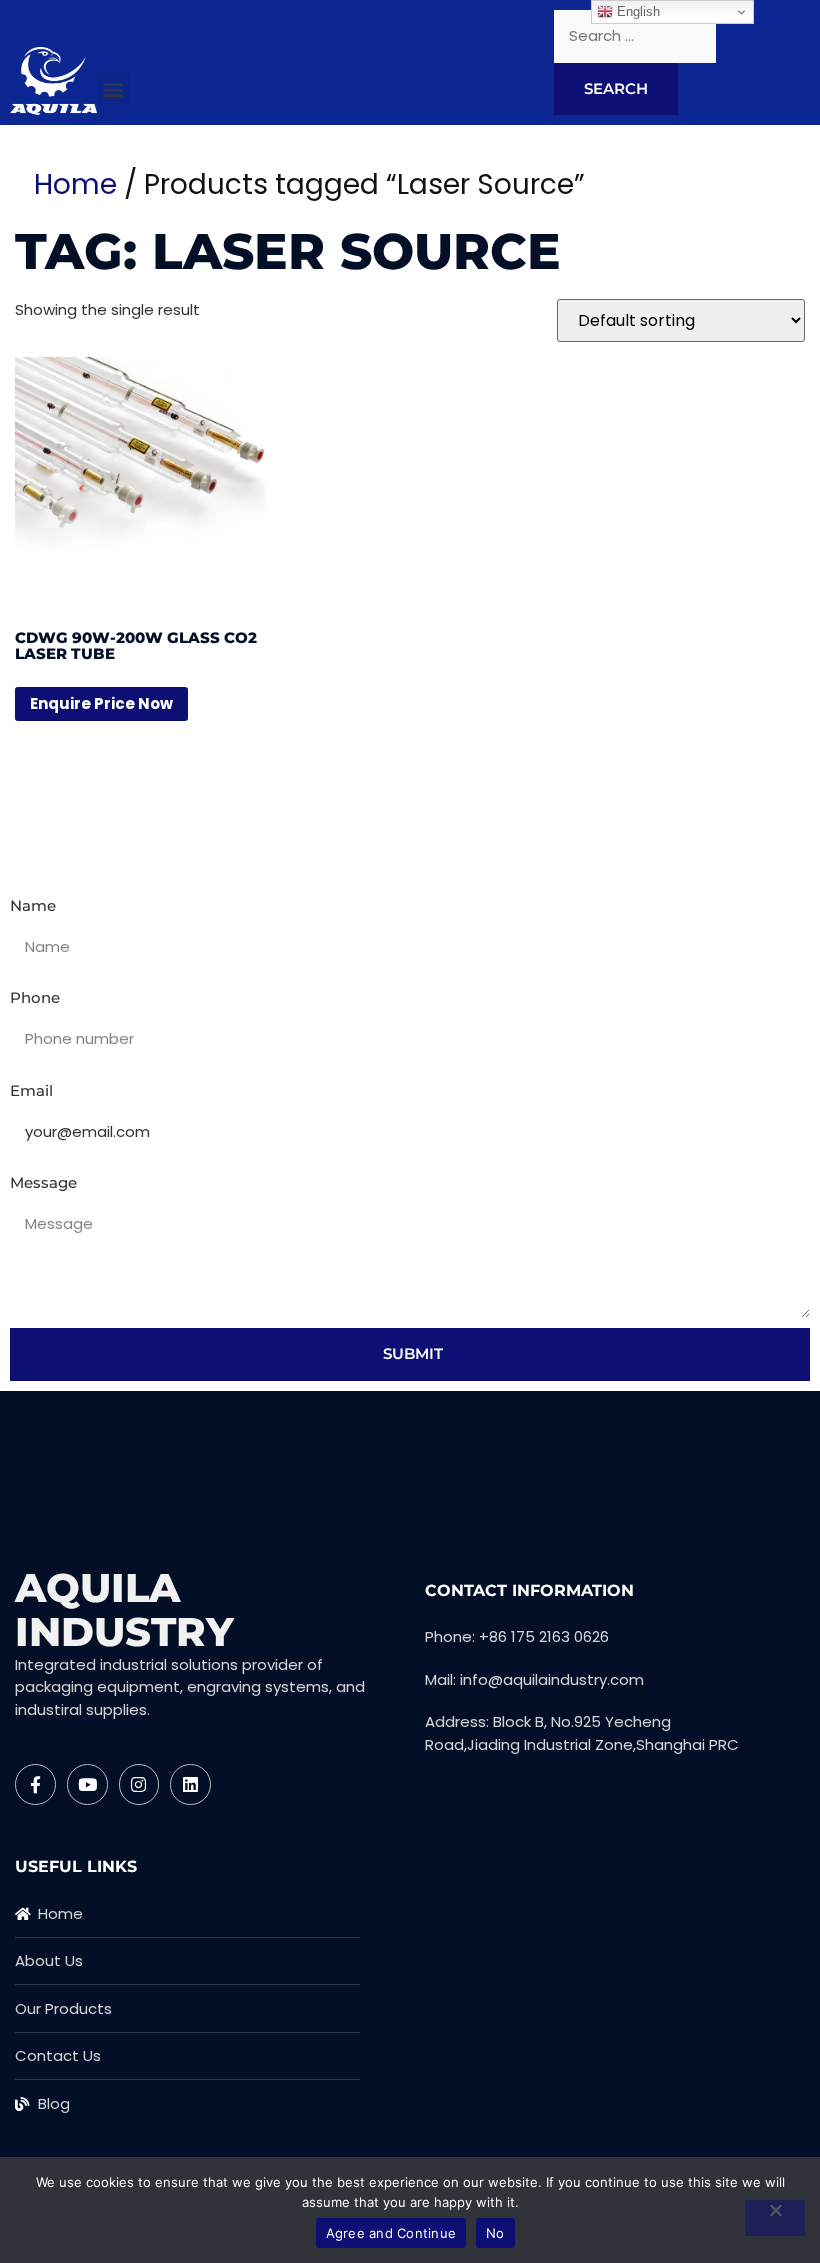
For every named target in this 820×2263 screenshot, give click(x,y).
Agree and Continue (391, 2233)
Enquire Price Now (101, 703)
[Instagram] (139, 1784)
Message (43, 1182)
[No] (775, 2218)
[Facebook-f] (35, 1784)
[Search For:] (635, 36)
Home (75, 184)
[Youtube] (87, 1784)
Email (31, 1090)
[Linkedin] (190, 1784)
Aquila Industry (124, 1609)
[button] (113, 88)
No (495, 2233)
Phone (35, 997)
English (636, 11)
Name (33, 905)
